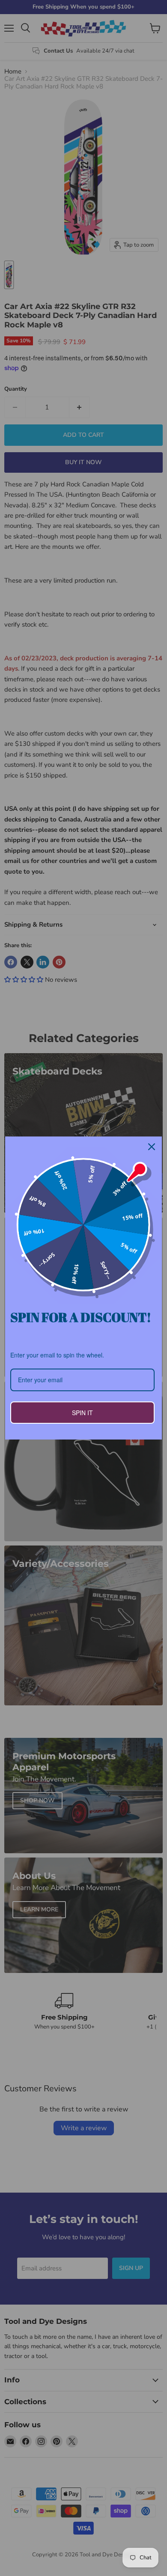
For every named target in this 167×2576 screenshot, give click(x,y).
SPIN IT (82, 1413)
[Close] (152, 1147)
